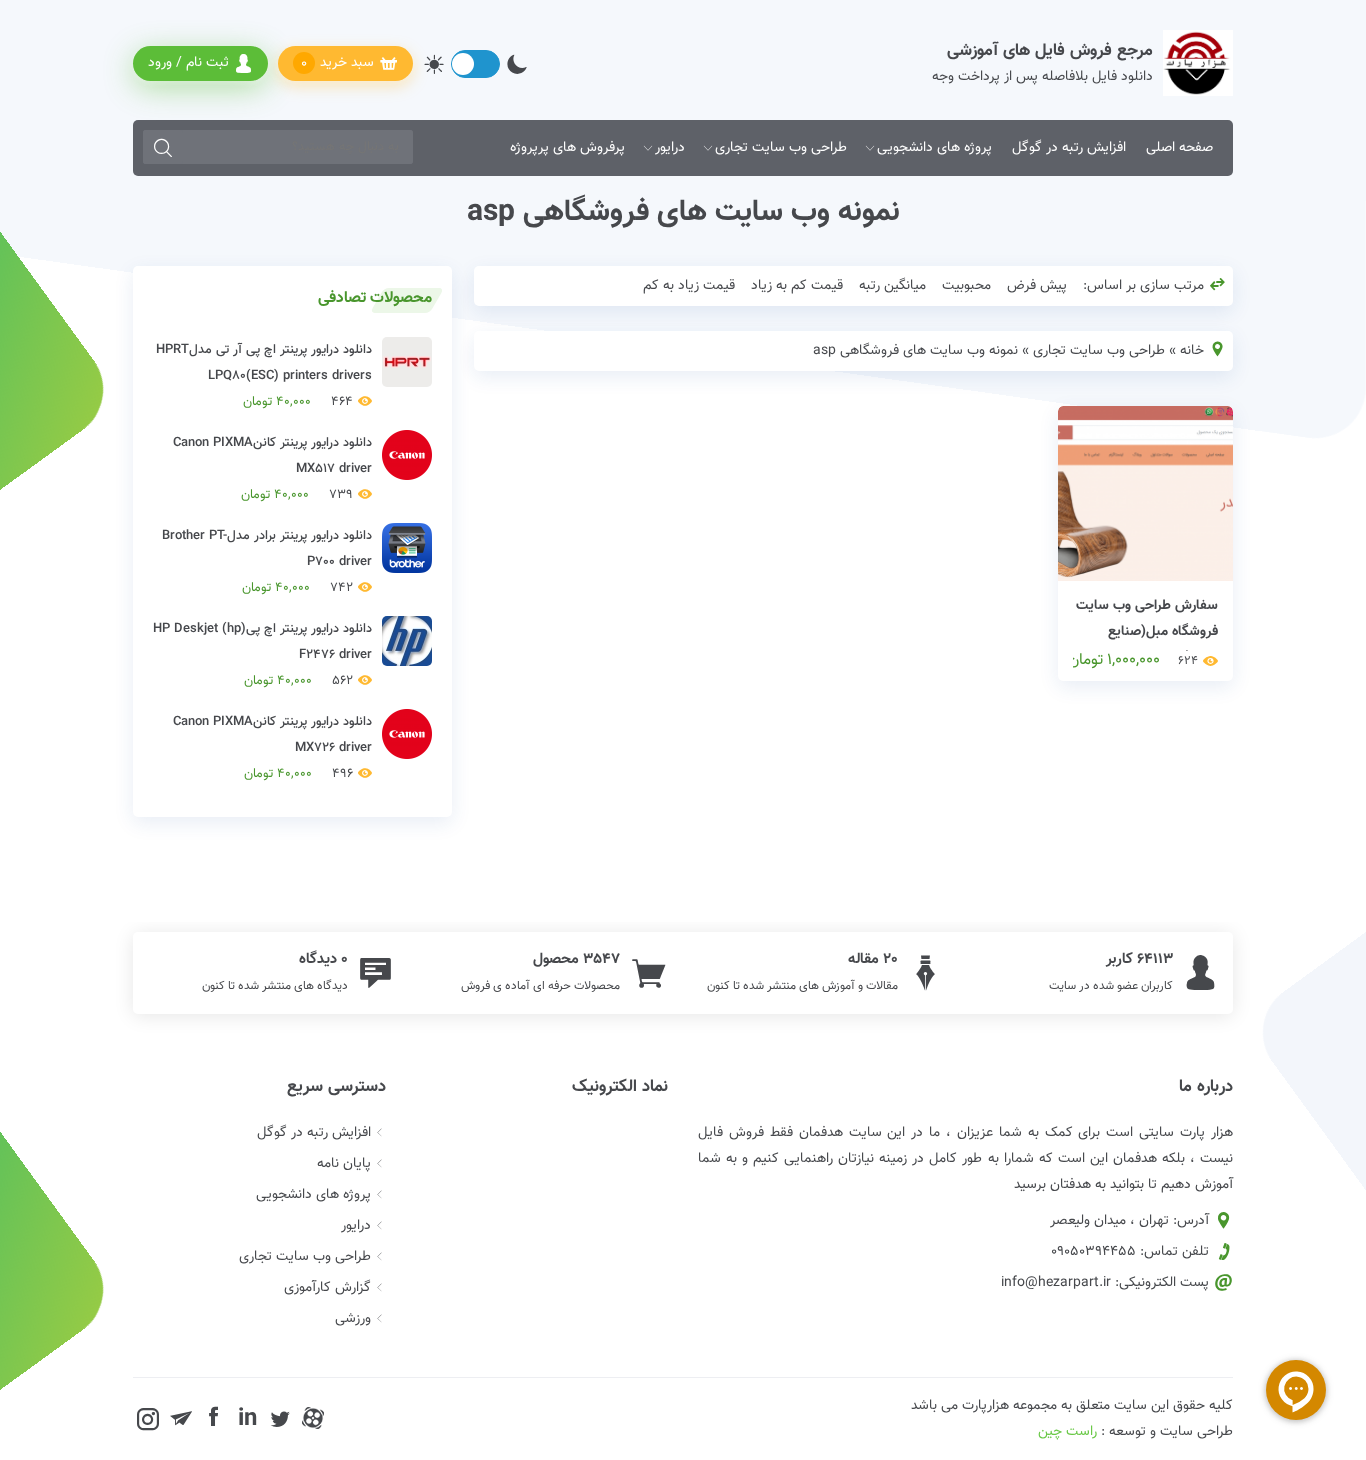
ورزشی (353, 1319)
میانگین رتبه (892, 286)
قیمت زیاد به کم (689, 286)
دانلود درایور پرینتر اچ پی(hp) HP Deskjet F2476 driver (262, 655)
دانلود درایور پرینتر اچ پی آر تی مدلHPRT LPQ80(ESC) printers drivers (264, 376)
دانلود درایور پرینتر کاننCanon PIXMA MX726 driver (272, 748)
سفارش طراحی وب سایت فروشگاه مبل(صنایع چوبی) (1147, 632)
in (247, 1418)
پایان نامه (344, 1164)
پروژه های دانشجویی (934, 148)
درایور (670, 148)
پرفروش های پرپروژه (567, 148)
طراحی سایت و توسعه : (1135, 1432)
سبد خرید (337, 63)
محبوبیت (966, 286)
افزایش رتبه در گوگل (1069, 148)
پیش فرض (1037, 286)
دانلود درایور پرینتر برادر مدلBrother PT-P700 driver (267, 562)
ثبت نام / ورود (188, 63)
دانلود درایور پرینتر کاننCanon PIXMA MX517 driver (272, 469)
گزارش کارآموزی (327, 1288)
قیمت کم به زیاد (797, 286)
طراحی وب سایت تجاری (781, 148)
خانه (1192, 351)
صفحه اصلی (1179, 148)
